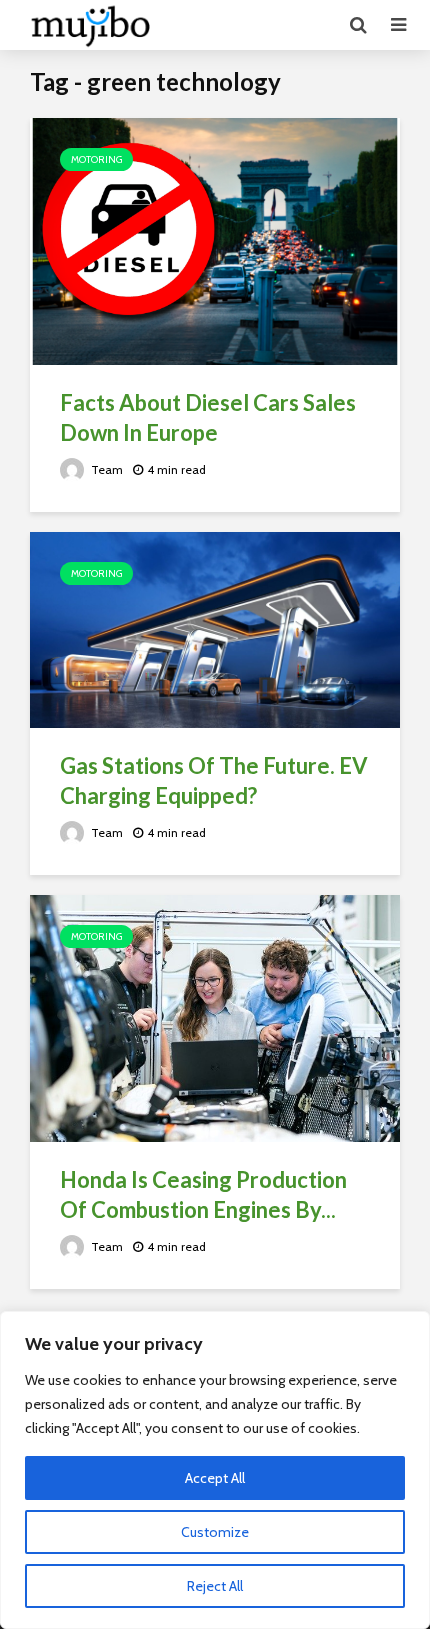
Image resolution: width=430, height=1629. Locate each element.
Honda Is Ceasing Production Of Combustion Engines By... (203, 1194)
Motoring (96, 159)
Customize (215, 1532)
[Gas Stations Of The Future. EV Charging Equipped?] (215, 628)
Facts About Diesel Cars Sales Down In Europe (208, 417)
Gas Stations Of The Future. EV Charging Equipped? (214, 780)
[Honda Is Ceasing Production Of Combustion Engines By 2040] (215, 1017)
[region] (215, 1470)
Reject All (215, 1586)
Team (105, 469)
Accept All (215, 1478)
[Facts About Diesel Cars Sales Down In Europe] (215, 239)
